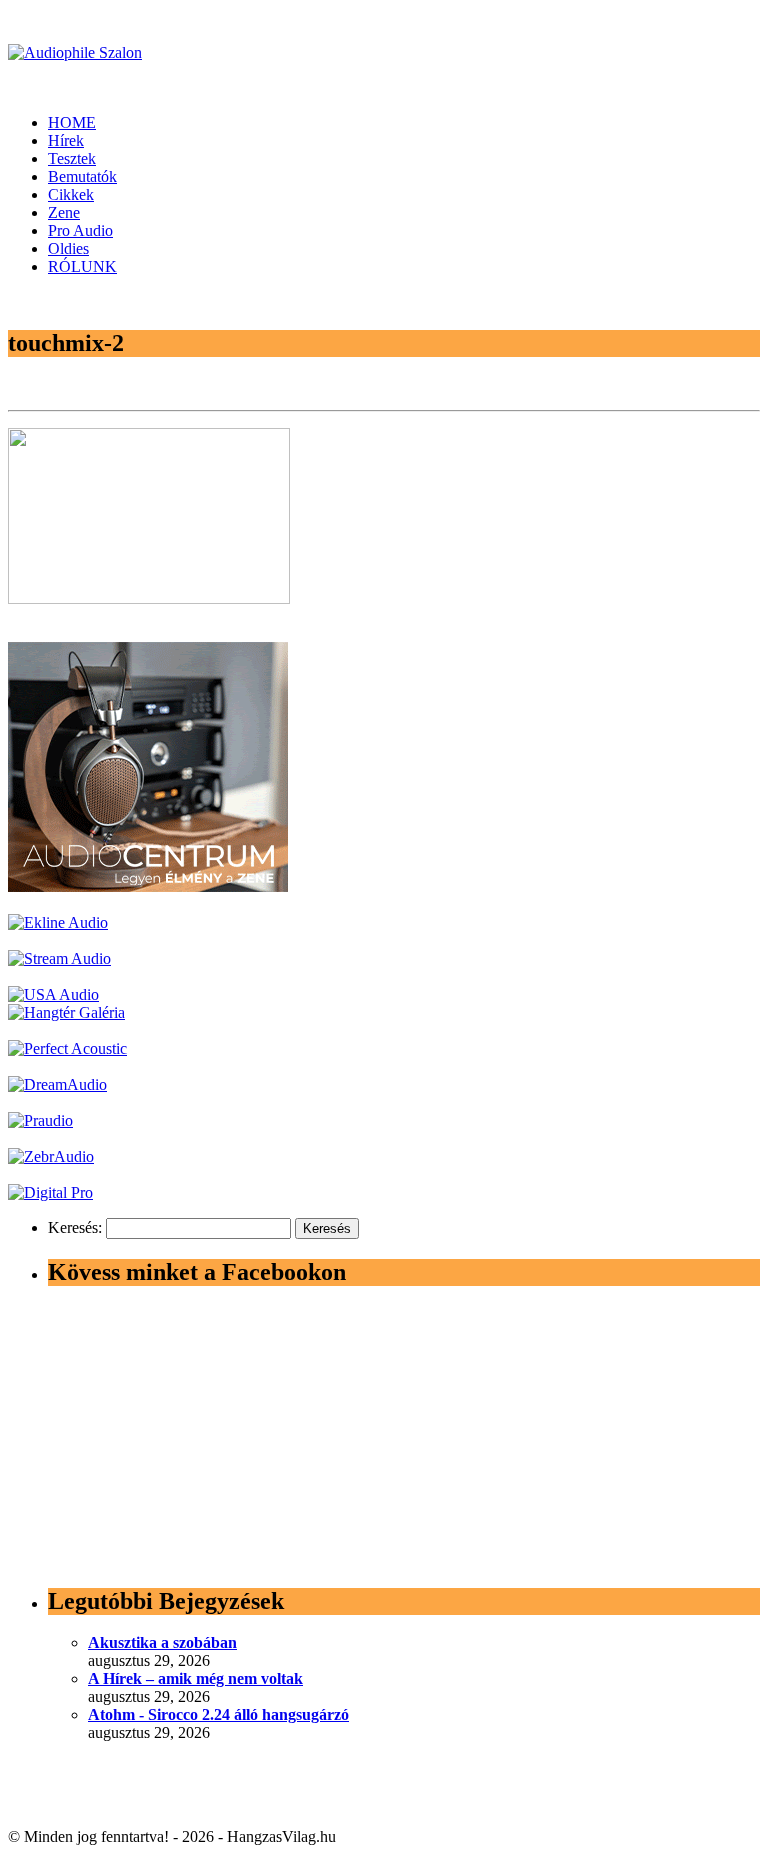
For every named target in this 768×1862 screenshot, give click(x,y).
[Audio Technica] (58, 922)
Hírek (66, 140)
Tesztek (72, 158)
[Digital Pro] (50, 1192)
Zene (64, 212)
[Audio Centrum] (148, 886)
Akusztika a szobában (162, 1642)
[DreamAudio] (57, 1084)
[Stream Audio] (59, 958)
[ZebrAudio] (51, 1156)
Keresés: (75, 1227)
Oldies (68, 248)
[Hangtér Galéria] (66, 1012)
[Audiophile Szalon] (75, 52)
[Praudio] (40, 1120)
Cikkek (71, 194)
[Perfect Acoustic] (67, 1048)
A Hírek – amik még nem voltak (195, 1678)
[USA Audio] (53, 994)
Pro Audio (80, 230)
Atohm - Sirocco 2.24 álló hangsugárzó (218, 1714)
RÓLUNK (82, 266)
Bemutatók (82, 176)
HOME (72, 122)
